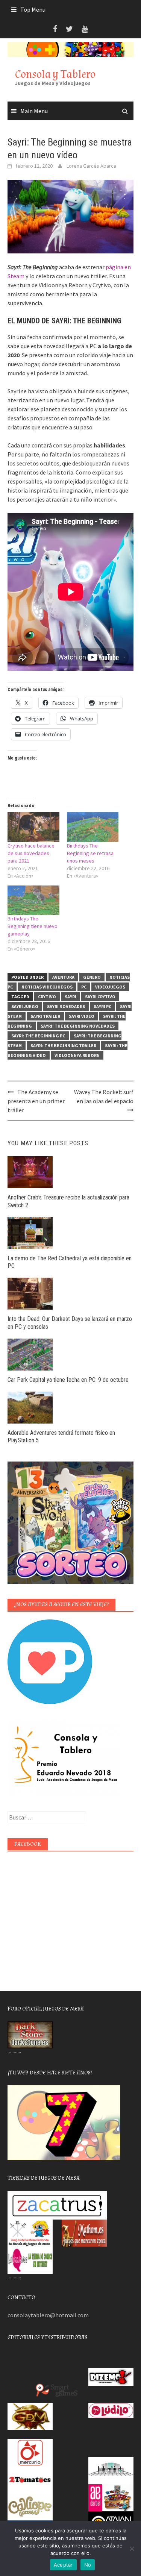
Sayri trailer (45, 1016)
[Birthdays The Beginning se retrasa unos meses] (93, 827)
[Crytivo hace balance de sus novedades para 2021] (33, 827)
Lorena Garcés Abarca (91, 166)
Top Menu (33, 9)
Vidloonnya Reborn (77, 1055)
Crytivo (47, 997)
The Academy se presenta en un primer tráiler (36, 1101)
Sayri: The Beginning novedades (78, 1026)
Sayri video (82, 1016)
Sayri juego (25, 1006)
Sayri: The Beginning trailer (63, 1045)
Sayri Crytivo (100, 997)
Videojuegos (110, 987)
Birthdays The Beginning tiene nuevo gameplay (33, 926)
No (88, 2565)
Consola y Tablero (55, 74)
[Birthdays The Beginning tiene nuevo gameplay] (33, 900)
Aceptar (63, 2565)
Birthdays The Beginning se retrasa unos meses (90, 853)
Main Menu (34, 111)
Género (92, 977)
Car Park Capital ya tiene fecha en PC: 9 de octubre (68, 1380)
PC (84, 987)
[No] (132, 2549)
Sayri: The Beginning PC (38, 1036)
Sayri (70, 997)
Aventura (63, 977)
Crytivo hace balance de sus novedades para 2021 (31, 853)
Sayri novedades (66, 1006)
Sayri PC (102, 1006)
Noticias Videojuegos (47, 987)
